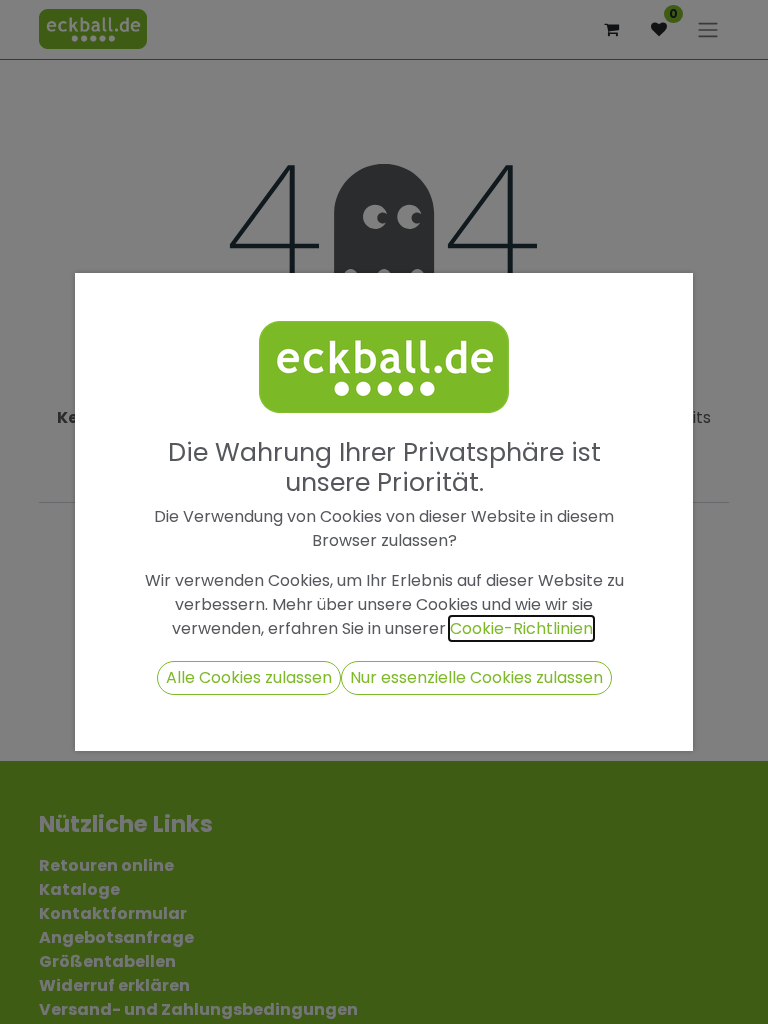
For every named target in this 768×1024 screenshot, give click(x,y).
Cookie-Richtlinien (521, 628)
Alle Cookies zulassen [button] (249, 677)
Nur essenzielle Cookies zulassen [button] (476, 677)
